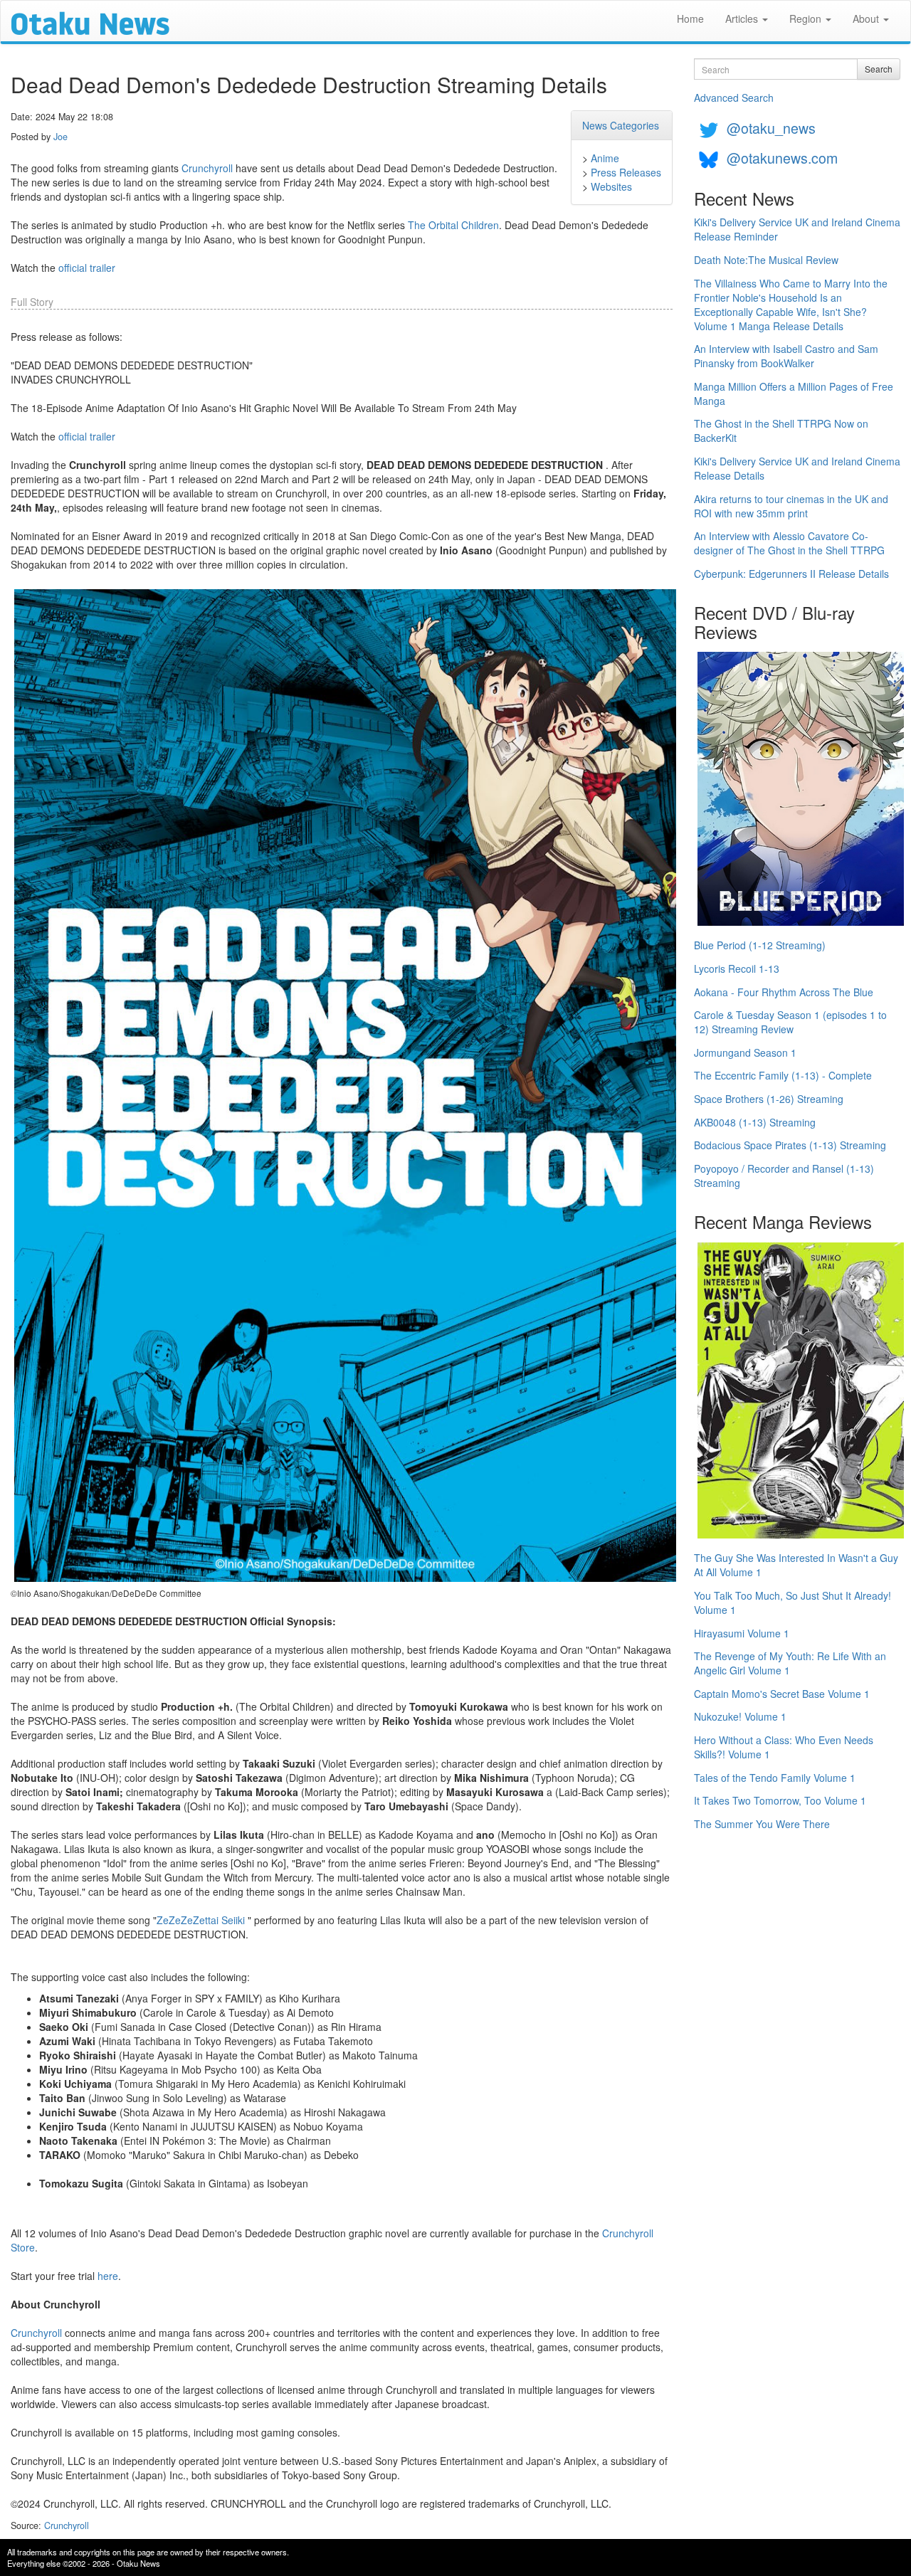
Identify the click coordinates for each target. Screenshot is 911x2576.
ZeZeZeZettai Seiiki (201, 1920)
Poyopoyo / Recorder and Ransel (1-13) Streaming (784, 1176)
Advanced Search (734, 97)
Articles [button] (743, 19)
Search (879, 69)
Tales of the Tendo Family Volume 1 (775, 1778)
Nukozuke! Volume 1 (740, 1716)
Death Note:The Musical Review (766, 260)
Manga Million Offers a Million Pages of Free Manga (794, 394)
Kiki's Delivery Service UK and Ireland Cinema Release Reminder (797, 229)
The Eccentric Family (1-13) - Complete (783, 1075)
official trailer (87, 268)
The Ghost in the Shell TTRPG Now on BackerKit (781, 431)
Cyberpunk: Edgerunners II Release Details (791, 574)
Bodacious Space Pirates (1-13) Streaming (790, 1145)
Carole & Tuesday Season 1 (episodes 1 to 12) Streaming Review (790, 1022)
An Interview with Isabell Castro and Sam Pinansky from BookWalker (786, 356)
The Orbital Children (453, 225)
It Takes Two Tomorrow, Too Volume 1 (780, 1800)
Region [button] (807, 19)
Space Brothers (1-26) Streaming (769, 1099)
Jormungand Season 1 (745, 1052)
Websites (611, 186)
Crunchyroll (207, 168)
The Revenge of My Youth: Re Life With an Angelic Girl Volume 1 (790, 1663)
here (108, 2276)
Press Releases (626, 172)
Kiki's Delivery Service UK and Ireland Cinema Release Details (797, 468)
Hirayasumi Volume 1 (742, 1633)
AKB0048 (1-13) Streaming (755, 1122)
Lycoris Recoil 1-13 (737, 968)
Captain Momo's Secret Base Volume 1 (782, 1694)
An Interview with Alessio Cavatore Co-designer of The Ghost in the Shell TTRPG (789, 543)
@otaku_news (771, 128)
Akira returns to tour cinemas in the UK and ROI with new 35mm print (791, 506)
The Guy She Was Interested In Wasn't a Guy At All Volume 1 (796, 1565)
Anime (605, 158)
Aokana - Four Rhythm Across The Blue (784, 992)
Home (690, 19)
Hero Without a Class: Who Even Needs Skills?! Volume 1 (784, 1747)
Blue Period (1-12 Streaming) (760, 945)
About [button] (867, 19)
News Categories (621, 125)
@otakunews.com (782, 158)
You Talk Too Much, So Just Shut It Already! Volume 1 (792, 1603)
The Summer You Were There (762, 1824)
